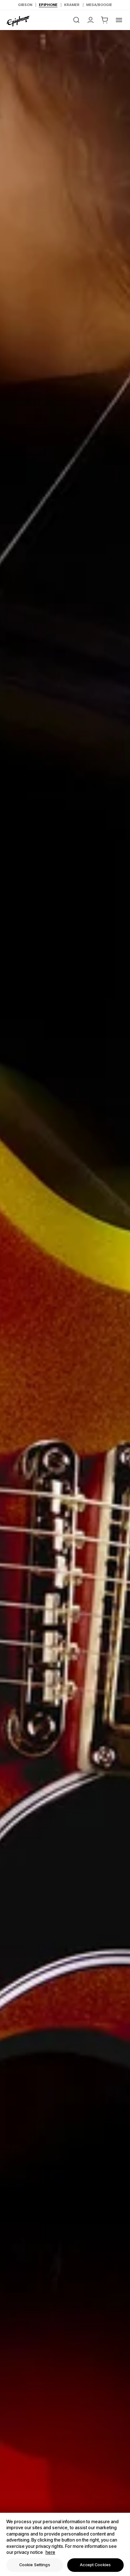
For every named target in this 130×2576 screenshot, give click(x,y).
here (50, 2552)
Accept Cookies (95, 2565)
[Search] (76, 20)
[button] (105, 20)
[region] (65, 2544)
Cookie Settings (35, 2565)
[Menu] (119, 20)
